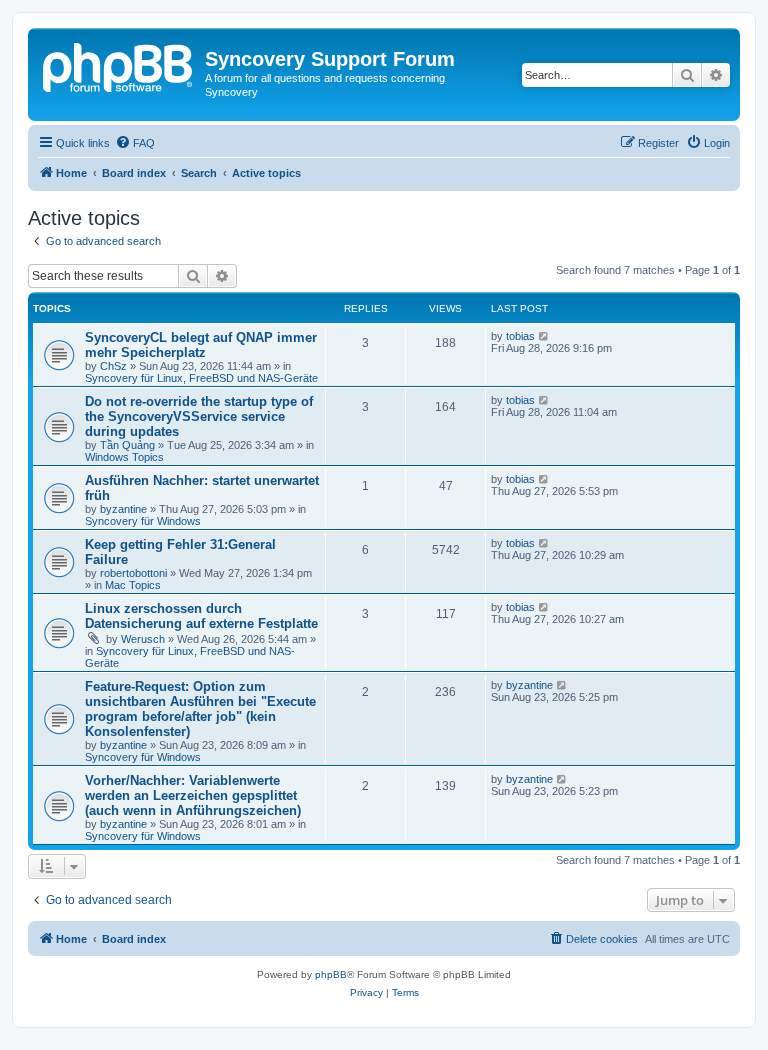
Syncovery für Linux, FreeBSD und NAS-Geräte (201, 378)
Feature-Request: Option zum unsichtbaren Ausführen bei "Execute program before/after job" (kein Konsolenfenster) (200, 709)
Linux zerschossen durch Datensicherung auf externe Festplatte (201, 616)
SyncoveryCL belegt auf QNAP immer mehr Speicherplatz (201, 345)
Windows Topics (124, 457)
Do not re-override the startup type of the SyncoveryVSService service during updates (199, 416)
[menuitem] (135, 143)
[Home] (119, 65)
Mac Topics (133, 585)
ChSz (113, 366)
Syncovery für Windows (143, 521)
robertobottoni (133, 573)
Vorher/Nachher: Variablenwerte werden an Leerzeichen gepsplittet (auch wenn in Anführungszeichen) (193, 795)
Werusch (143, 639)
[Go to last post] (544, 336)
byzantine (123, 509)
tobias (520, 336)
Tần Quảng (127, 445)
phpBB (331, 974)
